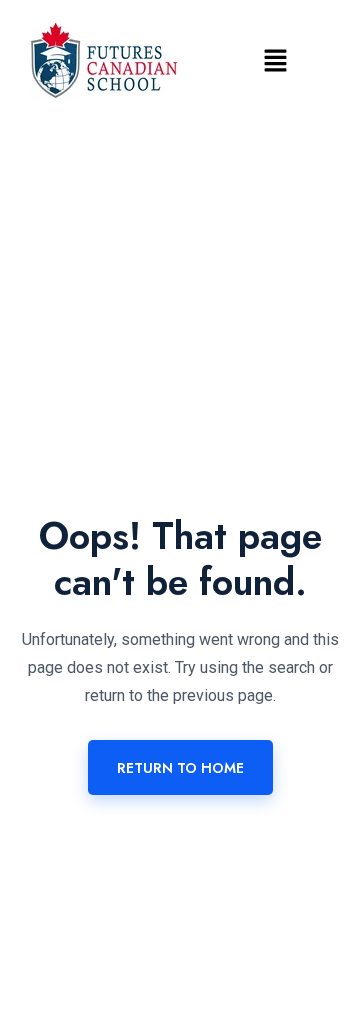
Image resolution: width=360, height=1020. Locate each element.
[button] (275, 60)
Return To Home (180, 768)
